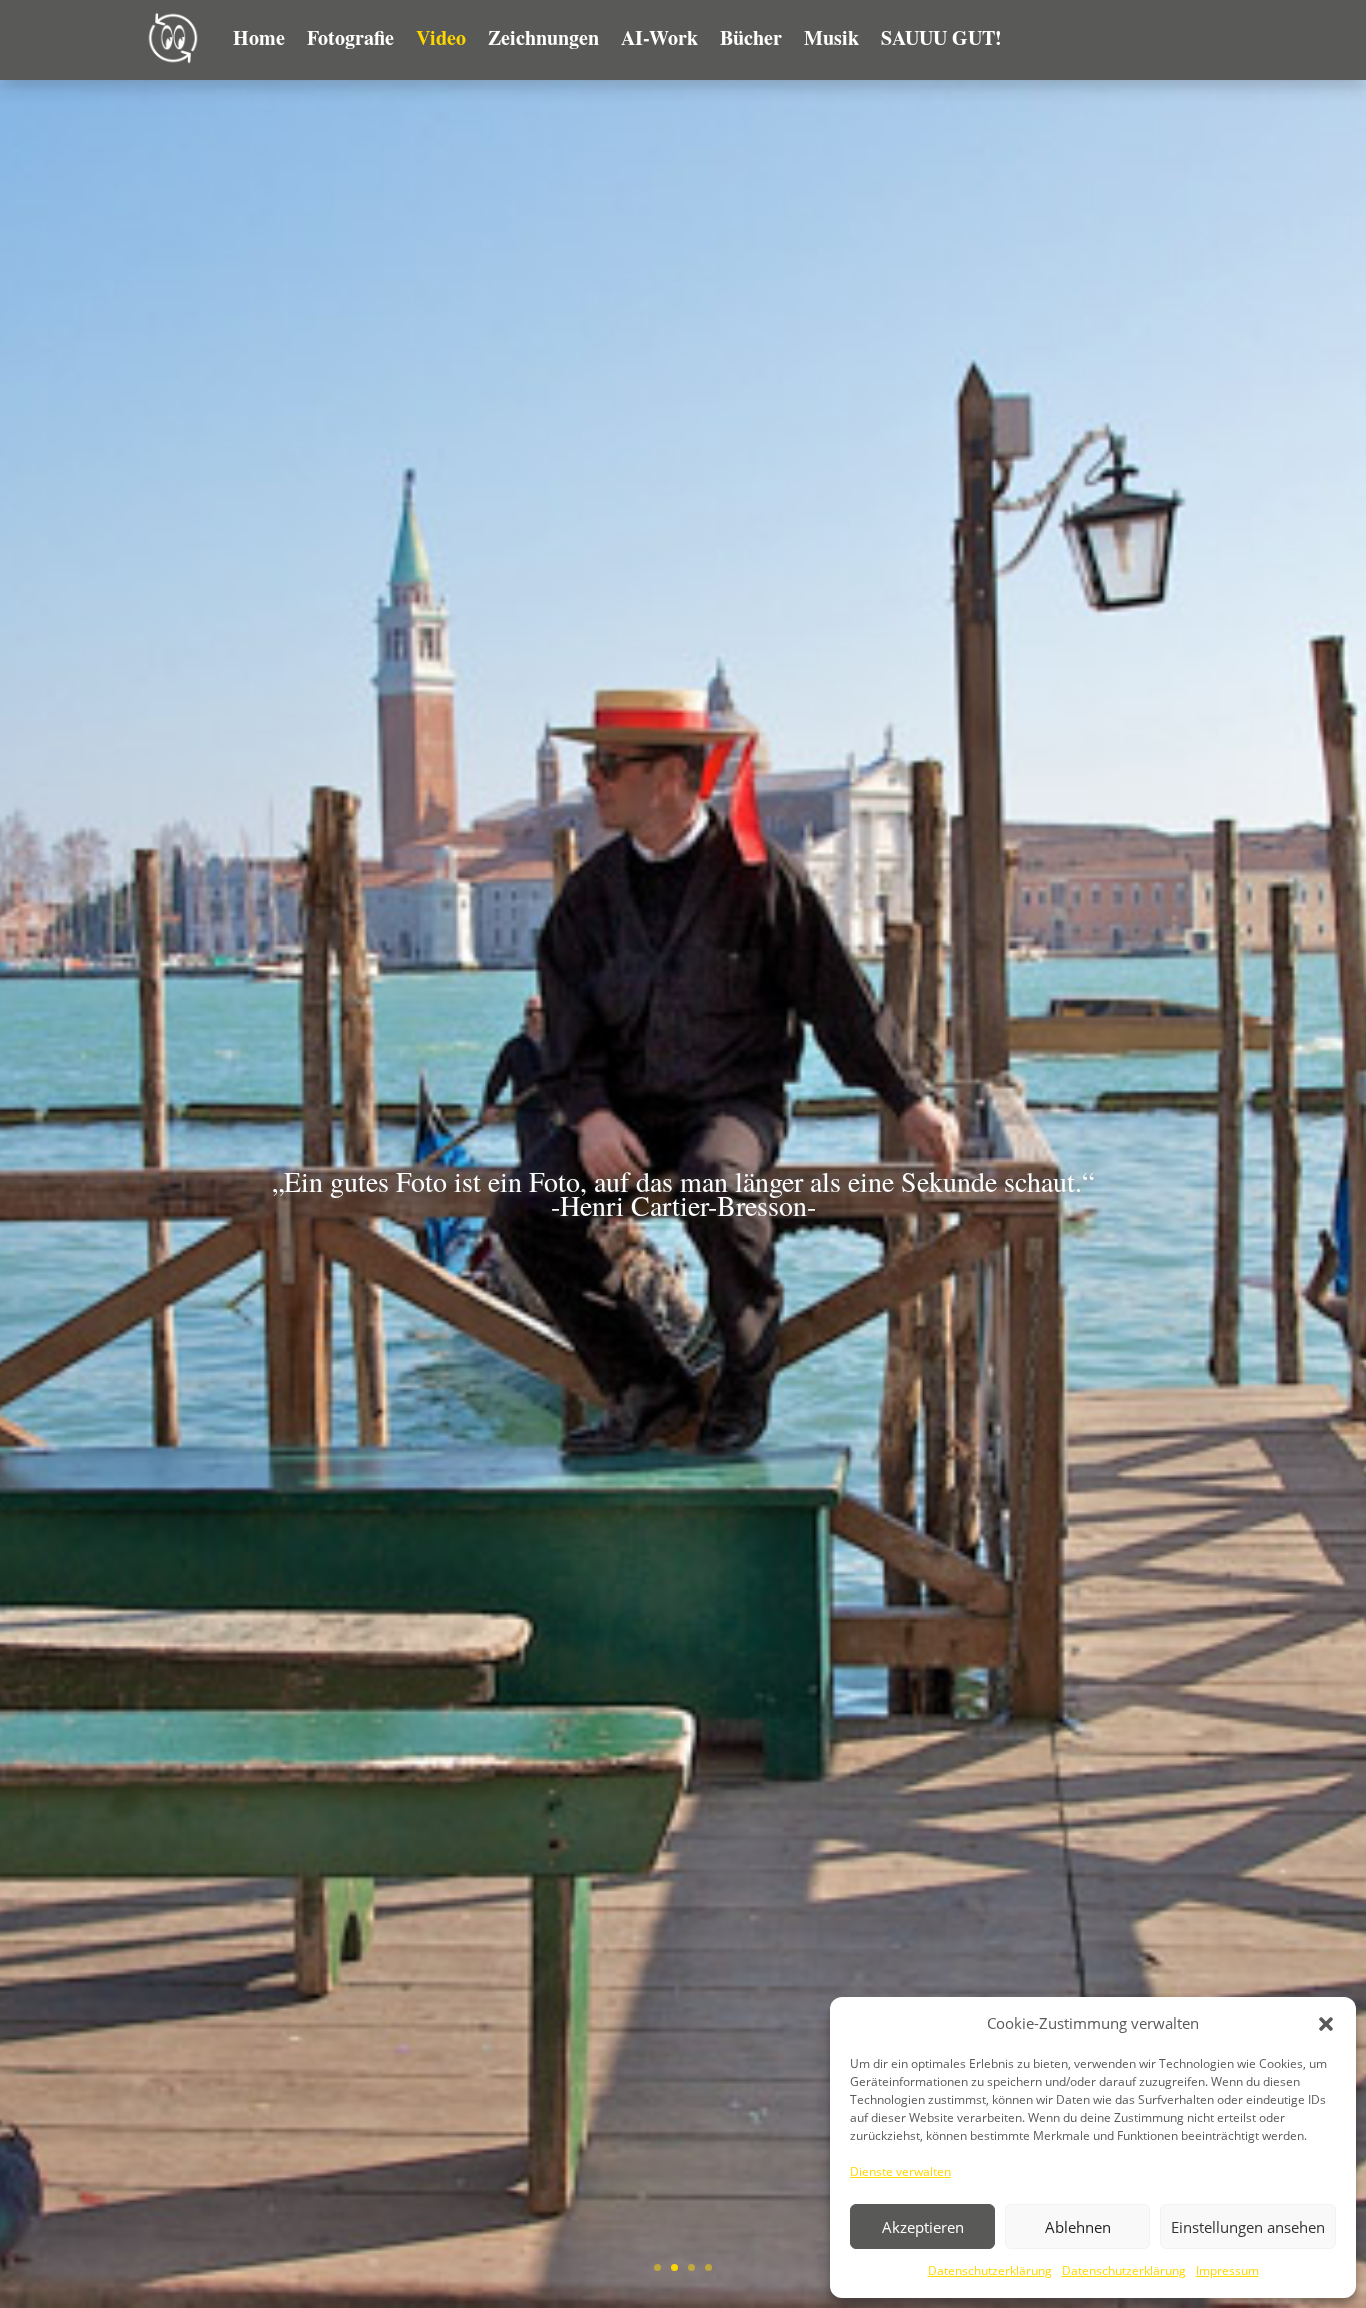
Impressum (1227, 2270)
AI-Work (659, 37)
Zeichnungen (543, 37)
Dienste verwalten (900, 2171)
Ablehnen (1078, 2227)
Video (441, 37)
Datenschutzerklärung (990, 2270)
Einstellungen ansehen (1248, 2227)
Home (259, 37)
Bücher (751, 37)
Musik (831, 37)
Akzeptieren (923, 2227)
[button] (1326, 2024)
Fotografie (350, 37)
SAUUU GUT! (941, 37)
